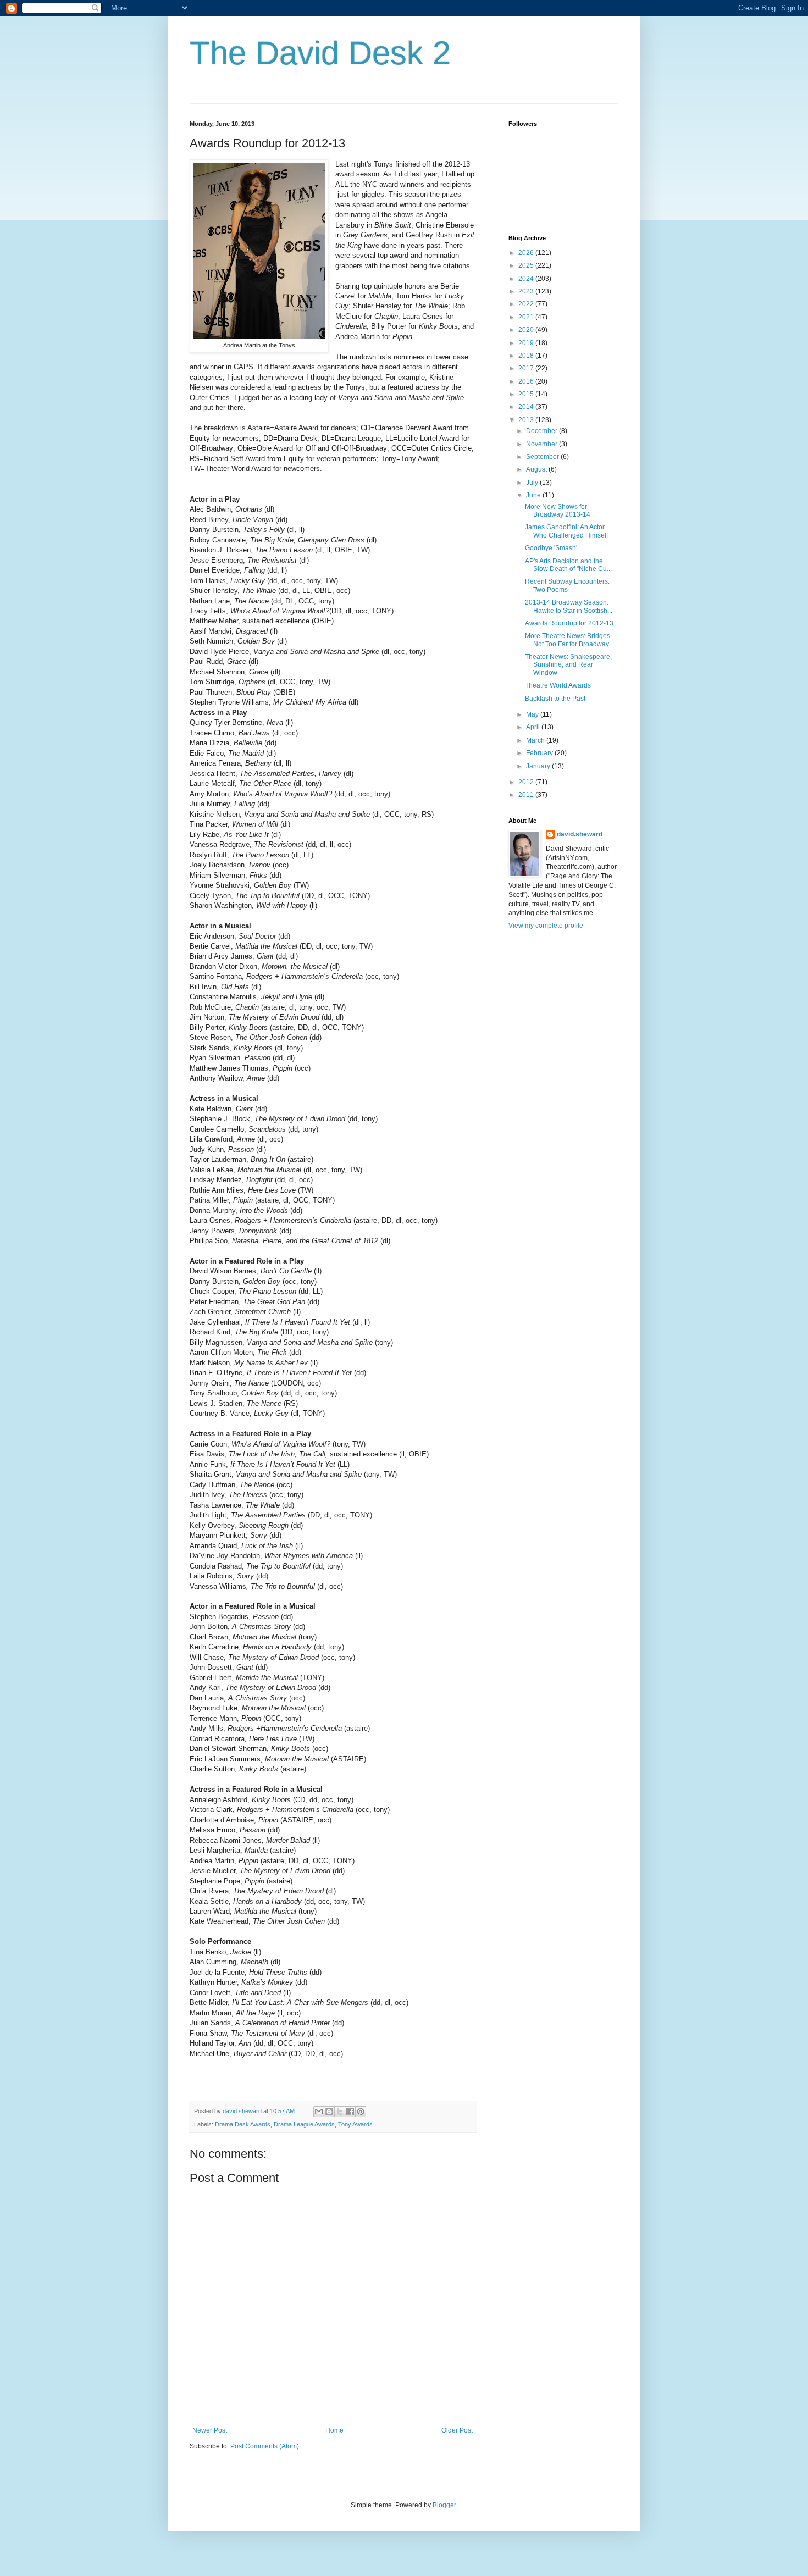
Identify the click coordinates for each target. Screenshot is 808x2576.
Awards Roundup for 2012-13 (569, 623)
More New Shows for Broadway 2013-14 (558, 511)
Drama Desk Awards (243, 2124)
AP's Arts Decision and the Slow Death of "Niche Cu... (568, 565)
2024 (527, 279)
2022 (527, 304)
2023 (527, 291)
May (533, 714)
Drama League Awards (304, 2124)
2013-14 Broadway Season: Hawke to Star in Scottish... (569, 606)
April (534, 727)
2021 (527, 317)
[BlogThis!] (329, 2112)
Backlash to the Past (555, 699)
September (543, 457)
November (543, 444)
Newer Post (210, 2430)
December (543, 431)
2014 (527, 407)
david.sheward (580, 834)
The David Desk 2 (320, 53)
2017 (527, 368)
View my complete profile (546, 926)
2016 (527, 381)
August (537, 469)
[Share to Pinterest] (361, 2112)
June (534, 495)
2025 (527, 265)
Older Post (457, 2430)
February (540, 753)
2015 (527, 394)
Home (334, 2430)
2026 (527, 253)
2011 (527, 795)
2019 (527, 343)
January (539, 766)
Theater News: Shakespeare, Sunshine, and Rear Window (568, 665)
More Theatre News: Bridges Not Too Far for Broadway (568, 640)
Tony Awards (355, 2124)
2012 (527, 782)
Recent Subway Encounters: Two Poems (567, 585)
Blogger (444, 2505)
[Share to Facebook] (350, 2112)
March (536, 740)
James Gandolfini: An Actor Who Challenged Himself (566, 531)
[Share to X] (340, 2112)
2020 (527, 330)
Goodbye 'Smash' (551, 548)
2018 (527, 356)
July (533, 483)
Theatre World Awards (558, 685)
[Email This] (319, 2112)
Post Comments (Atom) (265, 2446)
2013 (527, 420)
